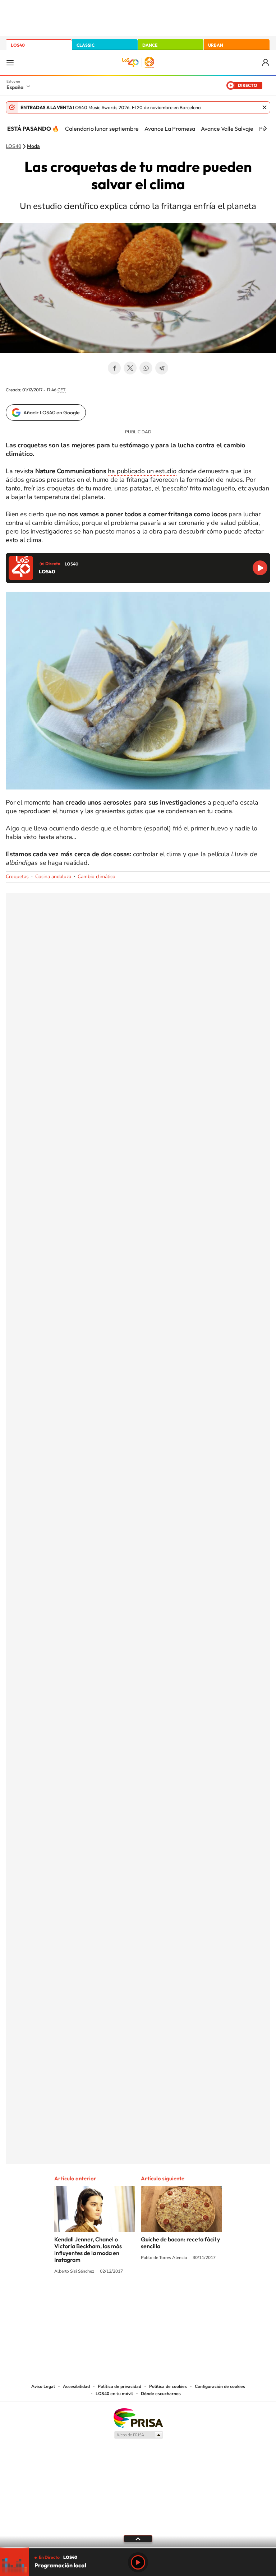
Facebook (114, 368)
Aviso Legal (43, 2386)
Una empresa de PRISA (138, 2417)
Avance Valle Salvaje (227, 129)
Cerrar (264, 107)
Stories (181, 2298)
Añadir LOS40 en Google (52, 413)
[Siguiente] (265, 129)
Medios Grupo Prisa (138, 2435)
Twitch (167, 2298)
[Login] (266, 63)
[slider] (138, 2548)
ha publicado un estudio (142, 471)
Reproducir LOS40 (260, 568)
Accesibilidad (76, 2386)
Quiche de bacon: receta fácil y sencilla (180, 2243)
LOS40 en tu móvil (114, 2394)
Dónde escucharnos (161, 2394)
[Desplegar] (138, 2538)
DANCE (150, 45)
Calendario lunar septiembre (102, 129)
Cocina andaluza (53, 877)
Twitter (130, 368)
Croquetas (17, 877)
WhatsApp (146, 368)
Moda (33, 146)
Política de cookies (168, 2386)
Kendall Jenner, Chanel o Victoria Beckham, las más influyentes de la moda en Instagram (88, 2249)
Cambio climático (96, 877)
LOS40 (18, 45)
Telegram (162, 368)
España (15, 87)
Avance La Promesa (170, 129)
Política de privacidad (119, 2386)
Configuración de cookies (220, 2386)
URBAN (216, 45)
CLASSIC (86, 45)
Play (138, 2562)
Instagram (95, 2298)
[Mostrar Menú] (10, 62)
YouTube (124, 2298)
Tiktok (109, 2298)
